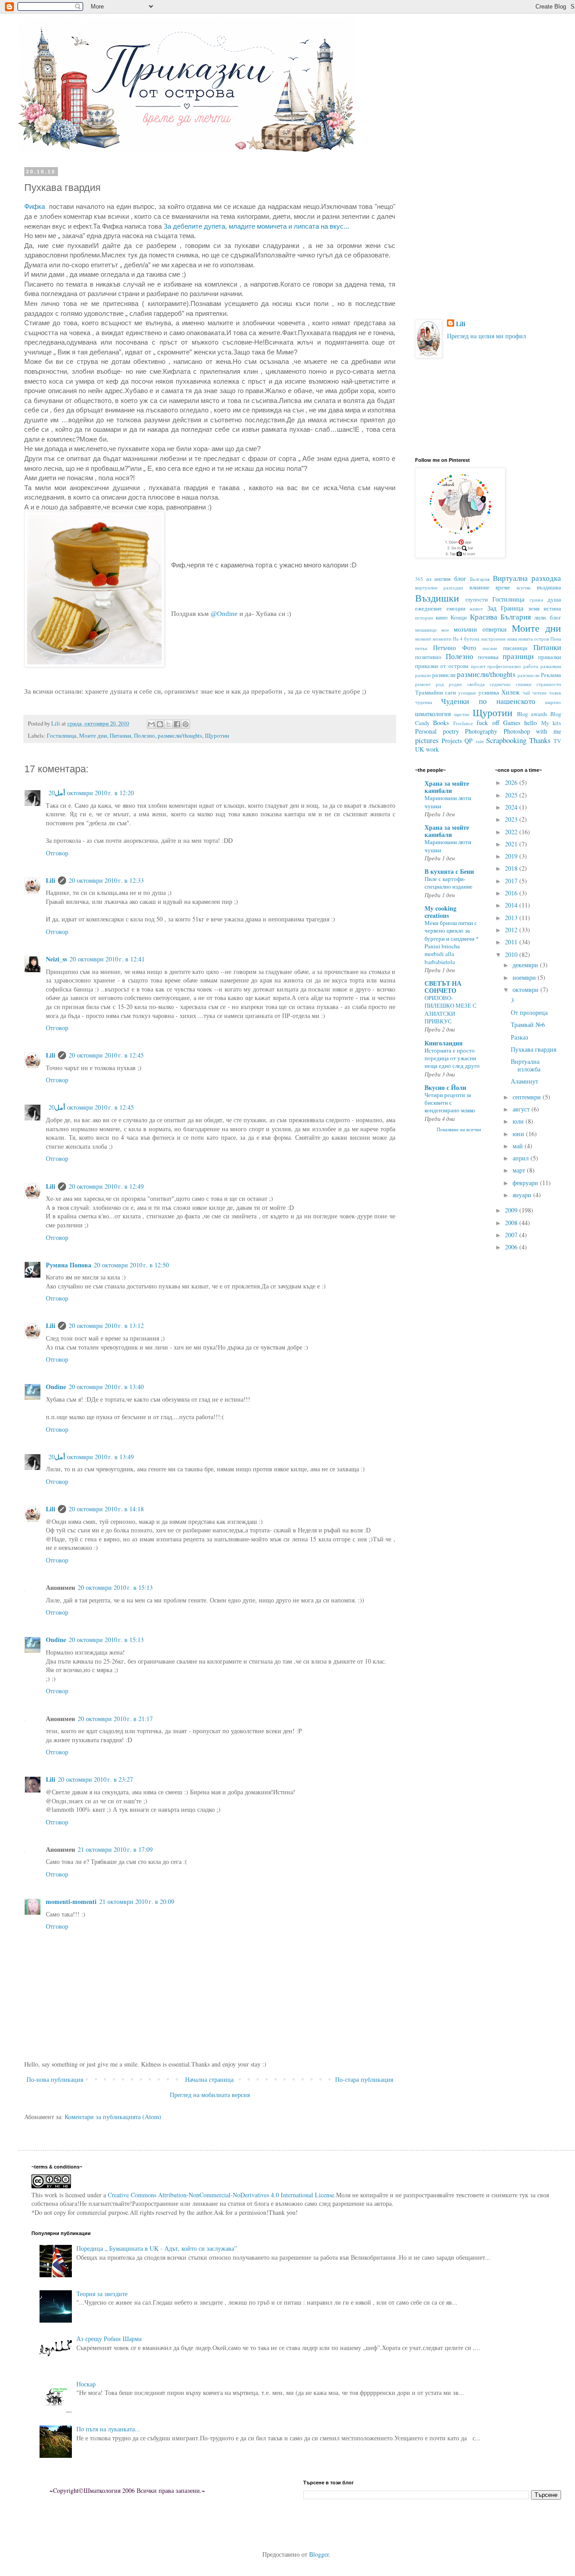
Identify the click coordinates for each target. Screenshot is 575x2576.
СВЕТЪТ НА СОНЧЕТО (443, 987)
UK (420, 749)
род (440, 684)
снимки (524, 684)
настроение (493, 639)
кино (442, 617)
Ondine (56, 1387)
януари (523, 1195)
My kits (551, 723)
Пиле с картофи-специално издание (449, 883)
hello (531, 723)
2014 (512, 905)
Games (512, 723)
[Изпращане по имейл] (151, 724)
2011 (512, 942)
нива (512, 639)
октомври (526, 989)
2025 (512, 795)
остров (542, 639)
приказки (550, 657)
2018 (512, 868)
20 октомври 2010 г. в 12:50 (131, 1265)
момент (423, 639)
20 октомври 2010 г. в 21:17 (115, 1719)
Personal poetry (437, 731)
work (432, 749)
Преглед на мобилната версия (210, 2095)
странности (549, 684)
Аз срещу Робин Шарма (109, 2339)
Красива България (500, 617)
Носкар (86, 2384)
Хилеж (511, 692)
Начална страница (209, 2079)
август (522, 1109)
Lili (51, 880)
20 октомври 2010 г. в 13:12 (106, 1326)
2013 (512, 918)
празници (518, 656)
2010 (512, 954)
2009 (512, 1210)
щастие (462, 714)
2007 (512, 1235)
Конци (459, 617)
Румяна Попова (69, 1265)
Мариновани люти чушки (448, 802)
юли (519, 1121)
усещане (467, 693)
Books (441, 723)
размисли (444, 675)
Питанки (120, 736)
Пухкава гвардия (533, 1049)
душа (554, 600)
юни (519, 1134)
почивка (488, 657)
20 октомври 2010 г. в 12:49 (106, 1186)
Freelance (463, 723)
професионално (504, 666)
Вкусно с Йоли (445, 1087)
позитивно (428, 657)
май (519, 1146)
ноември (525, 977)
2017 (512, 881)
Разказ (520, 1037)
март (520, 1170)
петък (421, 648)
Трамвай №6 (528, 1025)
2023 (512, 819)
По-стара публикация (364, 2079)
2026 (512, 782)
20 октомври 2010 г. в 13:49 (91, 1457)
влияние (480, 587)
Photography (481, 731)
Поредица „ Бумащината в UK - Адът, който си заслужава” (157, 2248)
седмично (500, 684)
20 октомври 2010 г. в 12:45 (106, 1055)
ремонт (423, 684)
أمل (60, 793)
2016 (512, 893)
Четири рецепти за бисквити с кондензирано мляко (450, 1103)
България (480, 579)
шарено (553, 702)
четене (540, 693)
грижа (536, 600)
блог (460, 578)
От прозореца (529, 1012)
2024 (512, 807)
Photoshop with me (532, 731)
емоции (456, 609)
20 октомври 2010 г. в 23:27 (95, 1779)
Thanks (540, 740)
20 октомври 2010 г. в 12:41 (107, 959)
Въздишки (437, 598)
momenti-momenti (71, 1901)
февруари (526, 1183)
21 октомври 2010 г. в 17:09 (115, 1849)
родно (456, 684)
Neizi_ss (56, 959)
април (522, 1158)
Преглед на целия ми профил (487, 336)
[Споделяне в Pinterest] (186, 724)
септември (528, 1097)
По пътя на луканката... (108, 2429)
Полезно (144, 736)
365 (419, 579)
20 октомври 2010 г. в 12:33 (106, 880)
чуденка (424, 702)
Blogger (319, 2554)
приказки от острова (442, 666)
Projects (452, 741)
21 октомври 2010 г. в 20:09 (137, 1901)
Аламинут (524, 1081)
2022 (512, 832)
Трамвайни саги (436, 693)
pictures (427, 740)
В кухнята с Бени (449, 871)
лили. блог (548, 617)
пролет (478, 666)
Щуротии (217, 736)
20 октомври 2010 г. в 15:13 (115, 1587)
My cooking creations (440, 912)
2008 (512, 1223)
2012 (512, 930)
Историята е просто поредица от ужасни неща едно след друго (452, 1058)
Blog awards (532, 714)
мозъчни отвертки (480, 629)
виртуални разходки (439, 587)
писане (490, 648)
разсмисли (529, 675)
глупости (477, 600)
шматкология (433, 714)
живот (476, 609)
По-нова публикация (55, 2079)
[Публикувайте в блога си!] (160, 724)
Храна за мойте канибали (447, 787)
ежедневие (429, 609)
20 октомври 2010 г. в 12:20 (91, 793)
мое (445, 630)
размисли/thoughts (180, 736)
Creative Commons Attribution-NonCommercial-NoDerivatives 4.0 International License (221, 2195)
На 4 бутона (466, 639)
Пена (556, 639)
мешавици (426, 630)
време (503, 587)
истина (552, 609)
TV (557, 741)
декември (526, 965)
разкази (423, 675)
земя (534, 609)
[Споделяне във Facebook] (177, 724)
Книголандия (444, 1043)
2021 (512, 844)
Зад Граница (506, 608)
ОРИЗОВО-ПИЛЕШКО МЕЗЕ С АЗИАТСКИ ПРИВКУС (451, 1009)
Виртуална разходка (527, 578)
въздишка (549, 587)
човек (555, 693)
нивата (526, 639)
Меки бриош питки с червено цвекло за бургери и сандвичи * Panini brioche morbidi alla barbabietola (452, 942)
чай (526, 693)
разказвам (551, 666)
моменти (442, 639)
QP (469, 741)
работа (531, 666)
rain (480, 741)
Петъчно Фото (455, 648)
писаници (515, 648)
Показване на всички (459, 1129)
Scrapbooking (506, 740)
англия (442, 579)
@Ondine (224, 613)
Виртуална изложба (526, 1065)
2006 (512, 1247)
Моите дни (93, 736)
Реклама (551, 675)
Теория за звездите (102, 2294)
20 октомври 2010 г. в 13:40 (106, 1387)
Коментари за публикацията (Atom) (113, 2117)
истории (424, 617)
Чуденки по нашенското (488, 701)
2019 (512, 856)
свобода (476, 684)
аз (429, 579)
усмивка (489, 693)
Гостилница (62, 736)
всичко (524, 587)
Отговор (57, 853)
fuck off (488, 723)
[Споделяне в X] (168, 724)
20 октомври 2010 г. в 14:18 (106, 1509)
